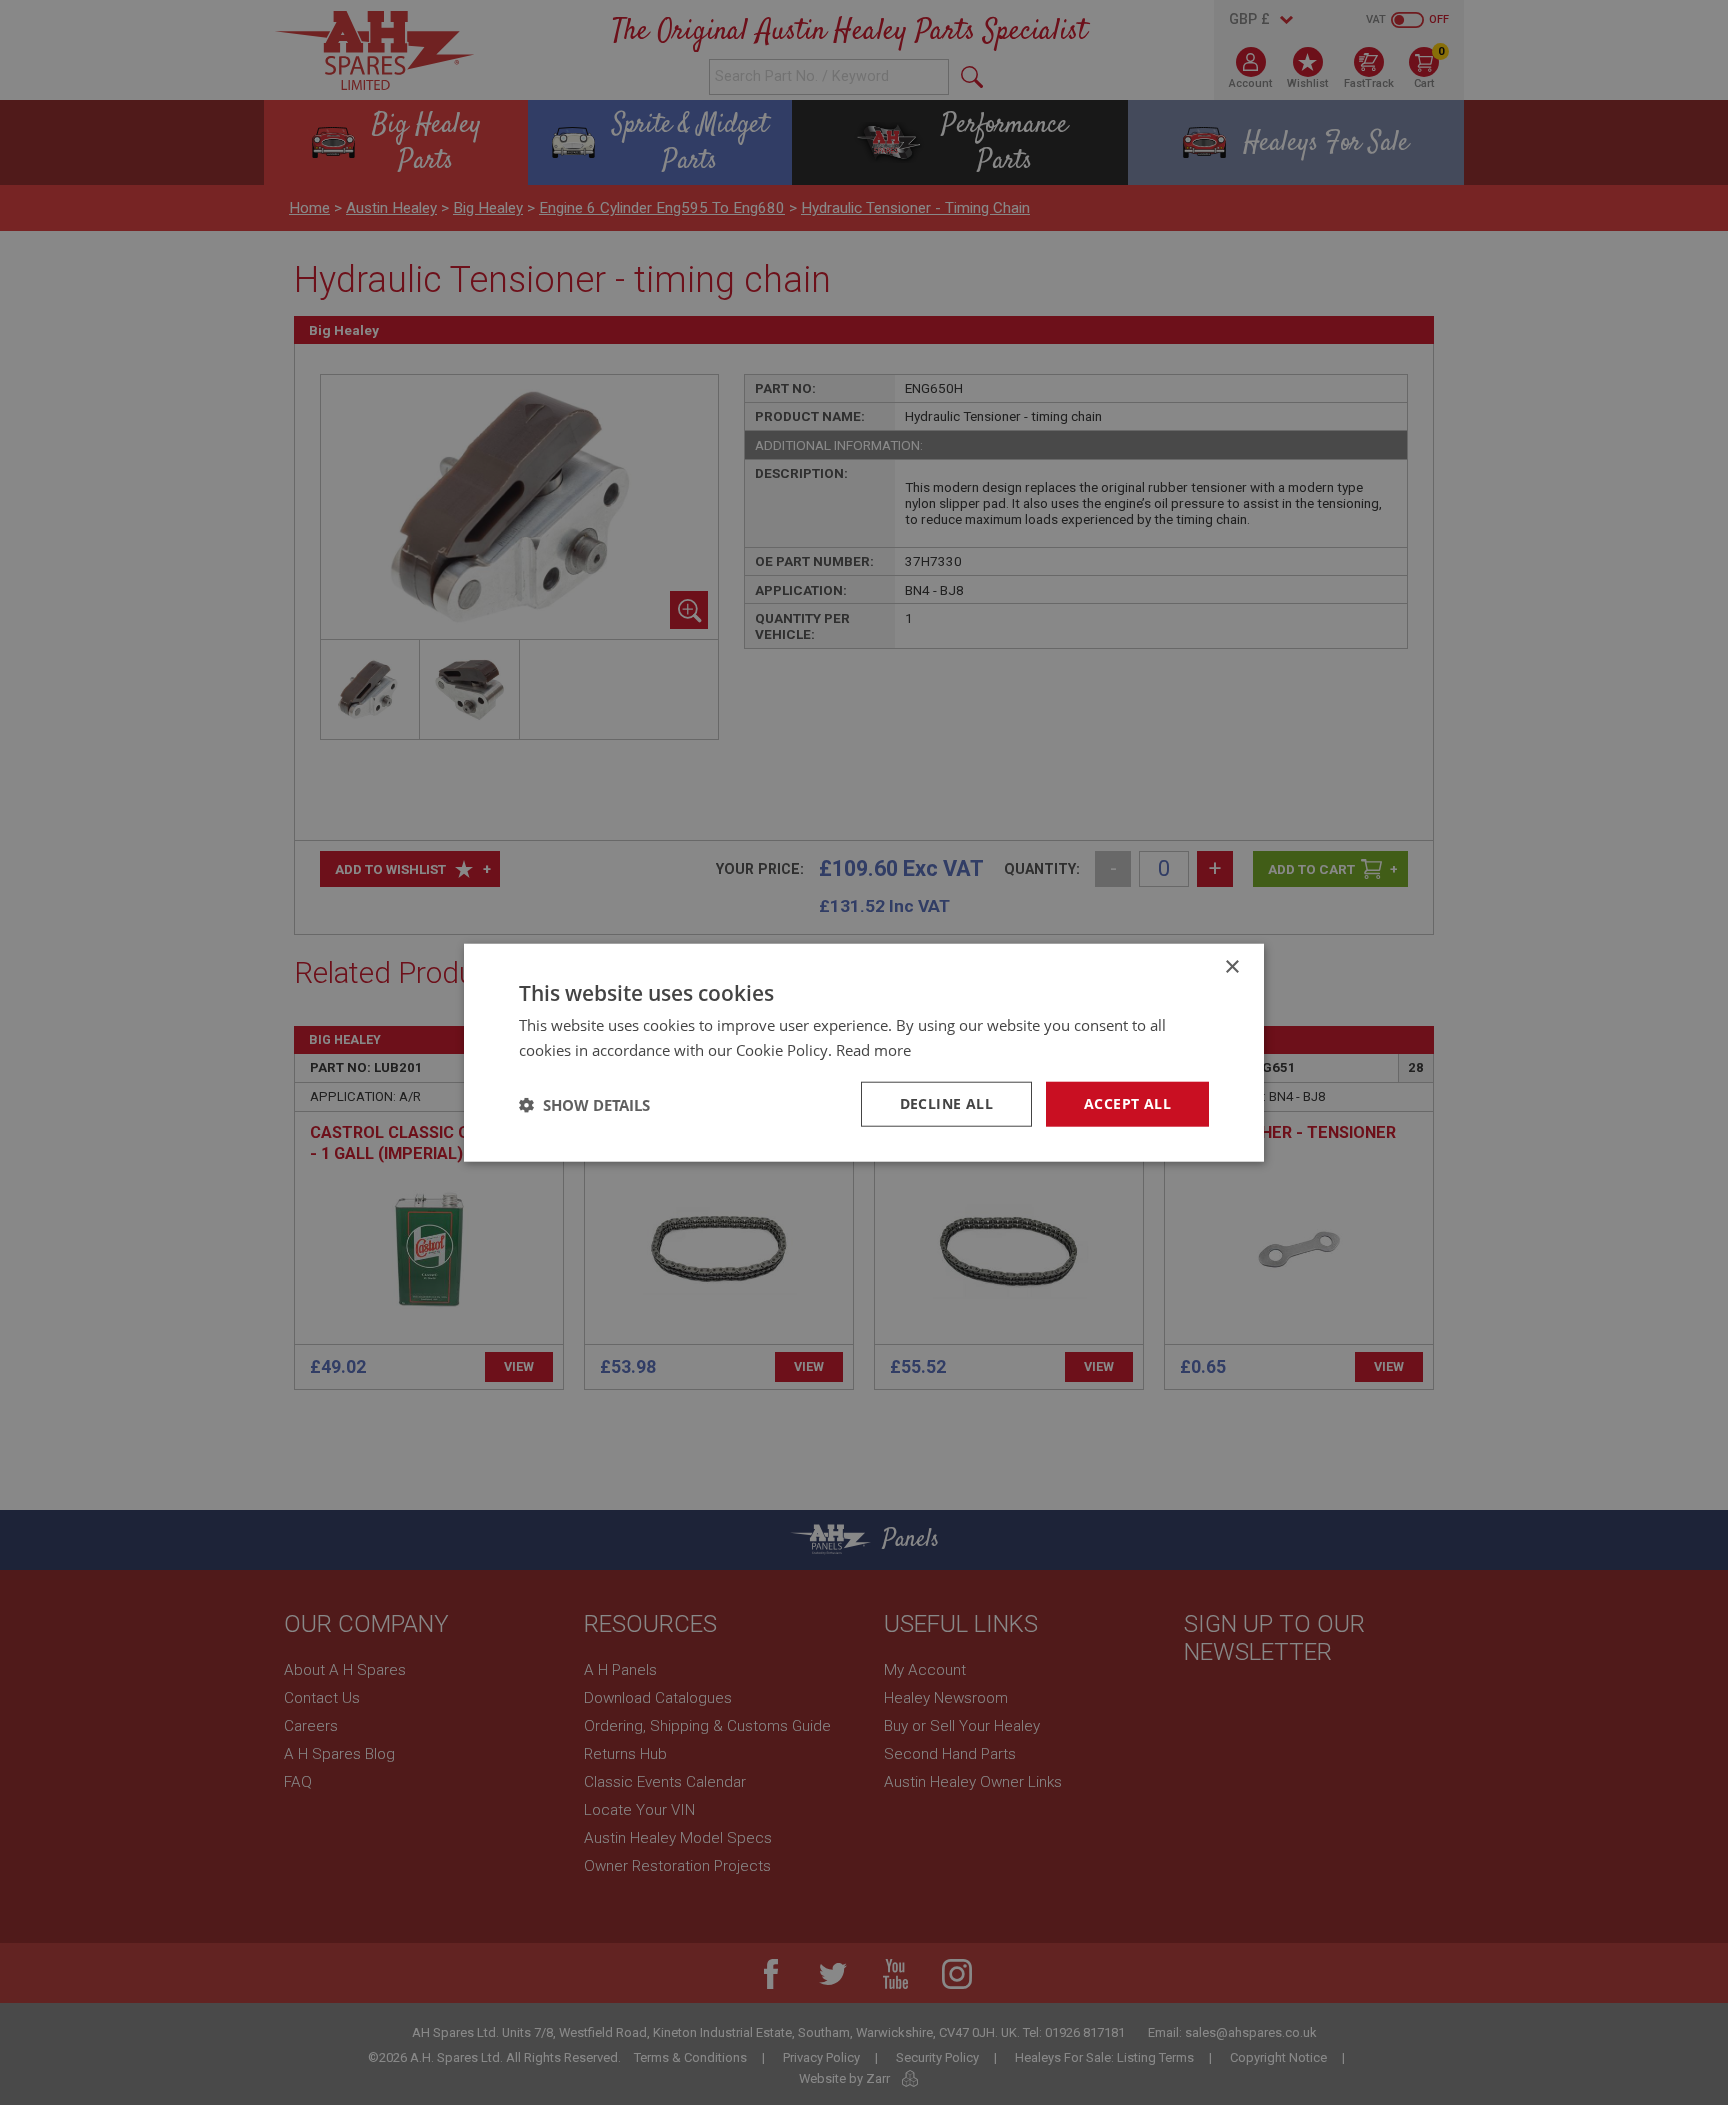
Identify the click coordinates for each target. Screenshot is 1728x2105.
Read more (873, 1049)
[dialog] (864, 1052)
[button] (584, 1104)
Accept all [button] (1127, 1103)
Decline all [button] (946, 1103)
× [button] (1231, 966)
